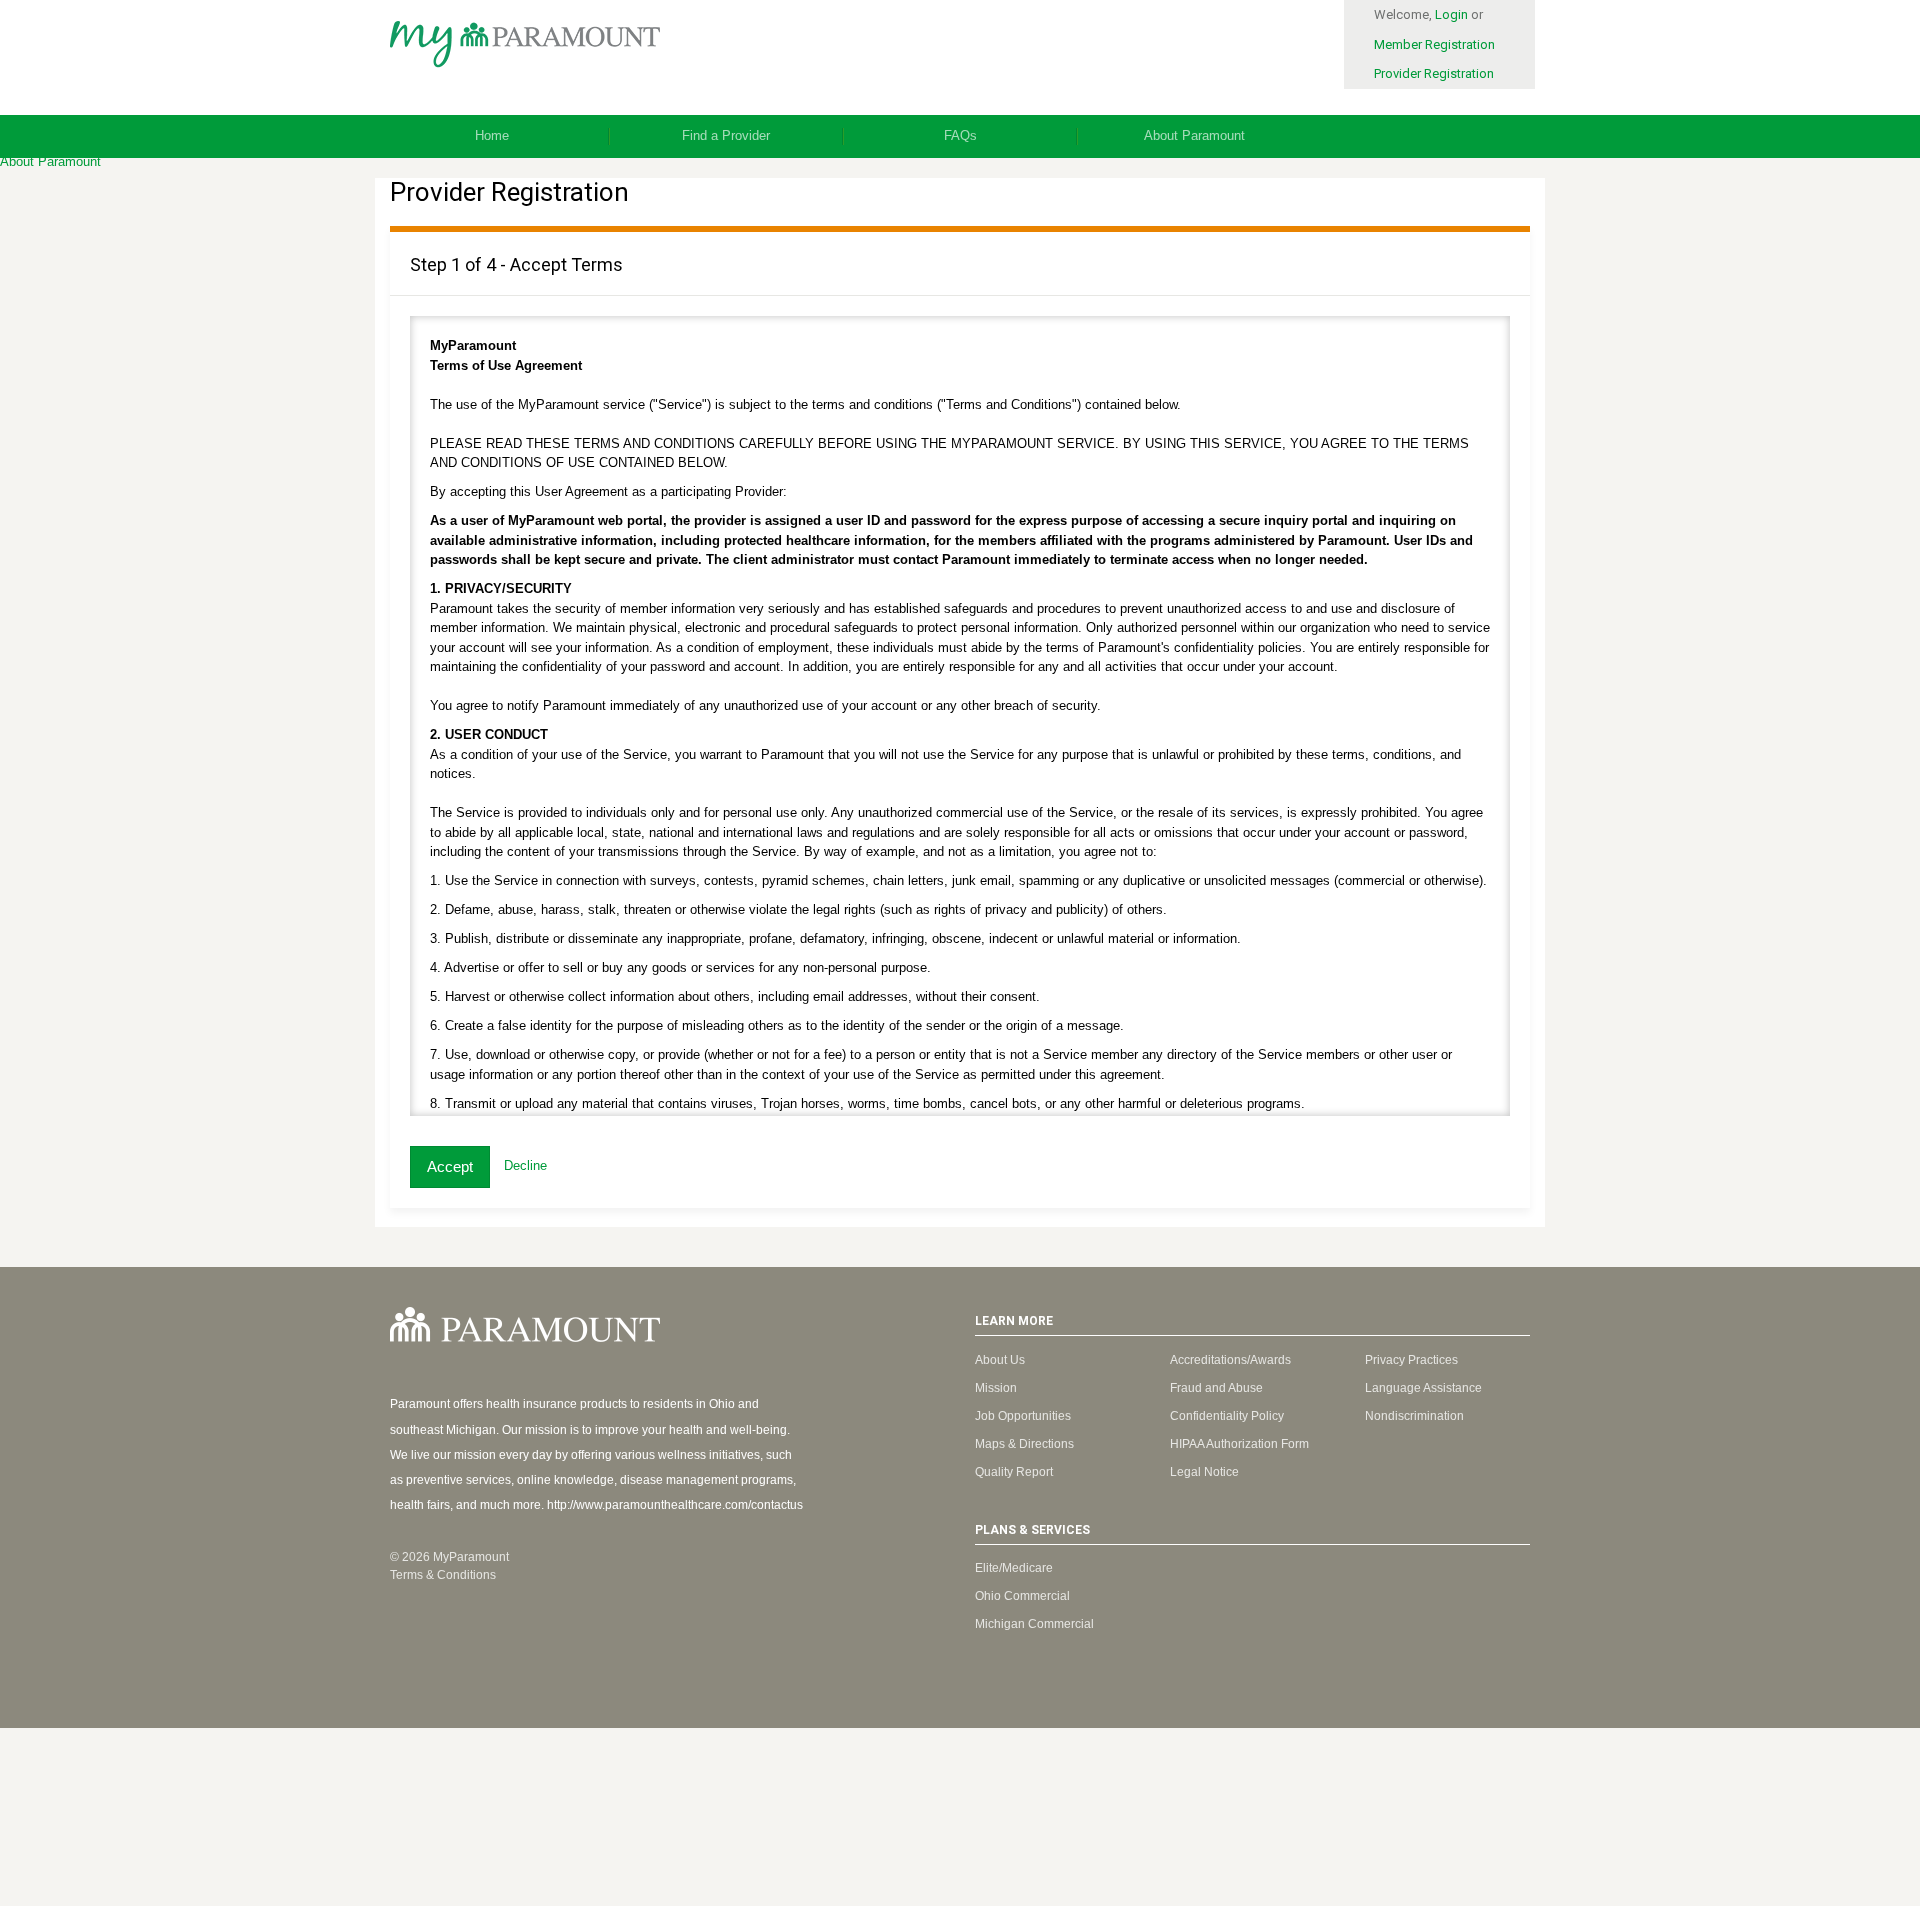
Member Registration (1434, 44)
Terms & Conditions (443, 1575)
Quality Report (1014, 1472)
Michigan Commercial (1034, 1624)
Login (1451, 14)
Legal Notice (1204, 1472)
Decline (525, 1166)
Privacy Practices (1411, 1360)
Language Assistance (1423, 1388)
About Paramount (1194, 135)
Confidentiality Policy (1227, 1416)
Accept (450, 1166)
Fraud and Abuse (1216, 1388)
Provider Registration (1434, 73)
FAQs (960, 135)
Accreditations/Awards (1230, 1360)
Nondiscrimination (1414, 1416)
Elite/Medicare (1014, 1568)
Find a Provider (726, 135)
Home (492, 135)
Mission (996, 1388)
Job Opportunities (1023, 1416)
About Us (1000, 1360)
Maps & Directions (1024, 1444)
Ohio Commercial (1022, 1596)
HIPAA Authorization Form (1239, 1444)
